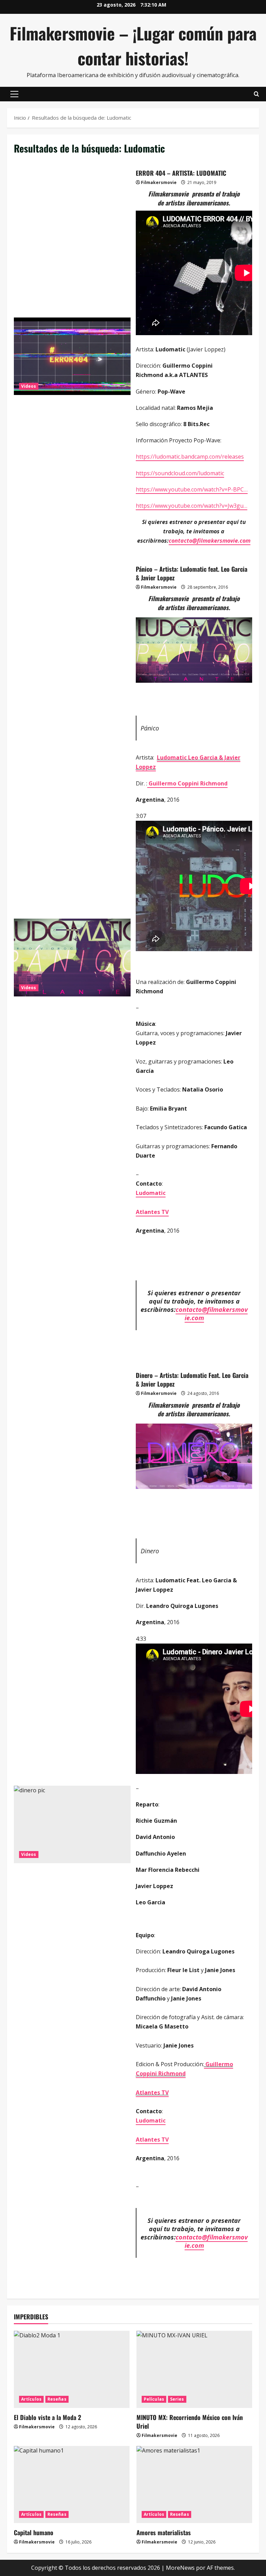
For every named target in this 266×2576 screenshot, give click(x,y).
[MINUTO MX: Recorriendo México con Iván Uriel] (194, 2369)
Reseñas (57, 2399)
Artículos (31, 2399)
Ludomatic (151, 1193)
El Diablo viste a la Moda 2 (47, 2417)
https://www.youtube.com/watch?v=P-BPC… (192, 489)
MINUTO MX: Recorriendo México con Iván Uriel (190, 2422)
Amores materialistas (164, 2532)
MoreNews (180, 2568)
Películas (154, 2399)
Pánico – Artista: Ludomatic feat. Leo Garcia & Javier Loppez (72, 957)
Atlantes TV (152, 1212)
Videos (29, 386)
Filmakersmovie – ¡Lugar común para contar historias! (133, 45)
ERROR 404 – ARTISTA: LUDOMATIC (72, 356)
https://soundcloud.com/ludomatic (180, 473)
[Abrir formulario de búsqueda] (256, 94)
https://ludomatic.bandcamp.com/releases (190, 457)
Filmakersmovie (159, 182)
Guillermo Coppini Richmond (187, 783)
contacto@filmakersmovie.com (210, 541)
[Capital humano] (72, 2485)
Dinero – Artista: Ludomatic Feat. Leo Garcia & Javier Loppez (72, 1824)
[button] (14, 94)
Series (177, 2399)
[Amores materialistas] (194, 2485)
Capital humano (34, 2532)
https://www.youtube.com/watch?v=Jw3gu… (192, 506)
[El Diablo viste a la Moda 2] (72, 2369)
